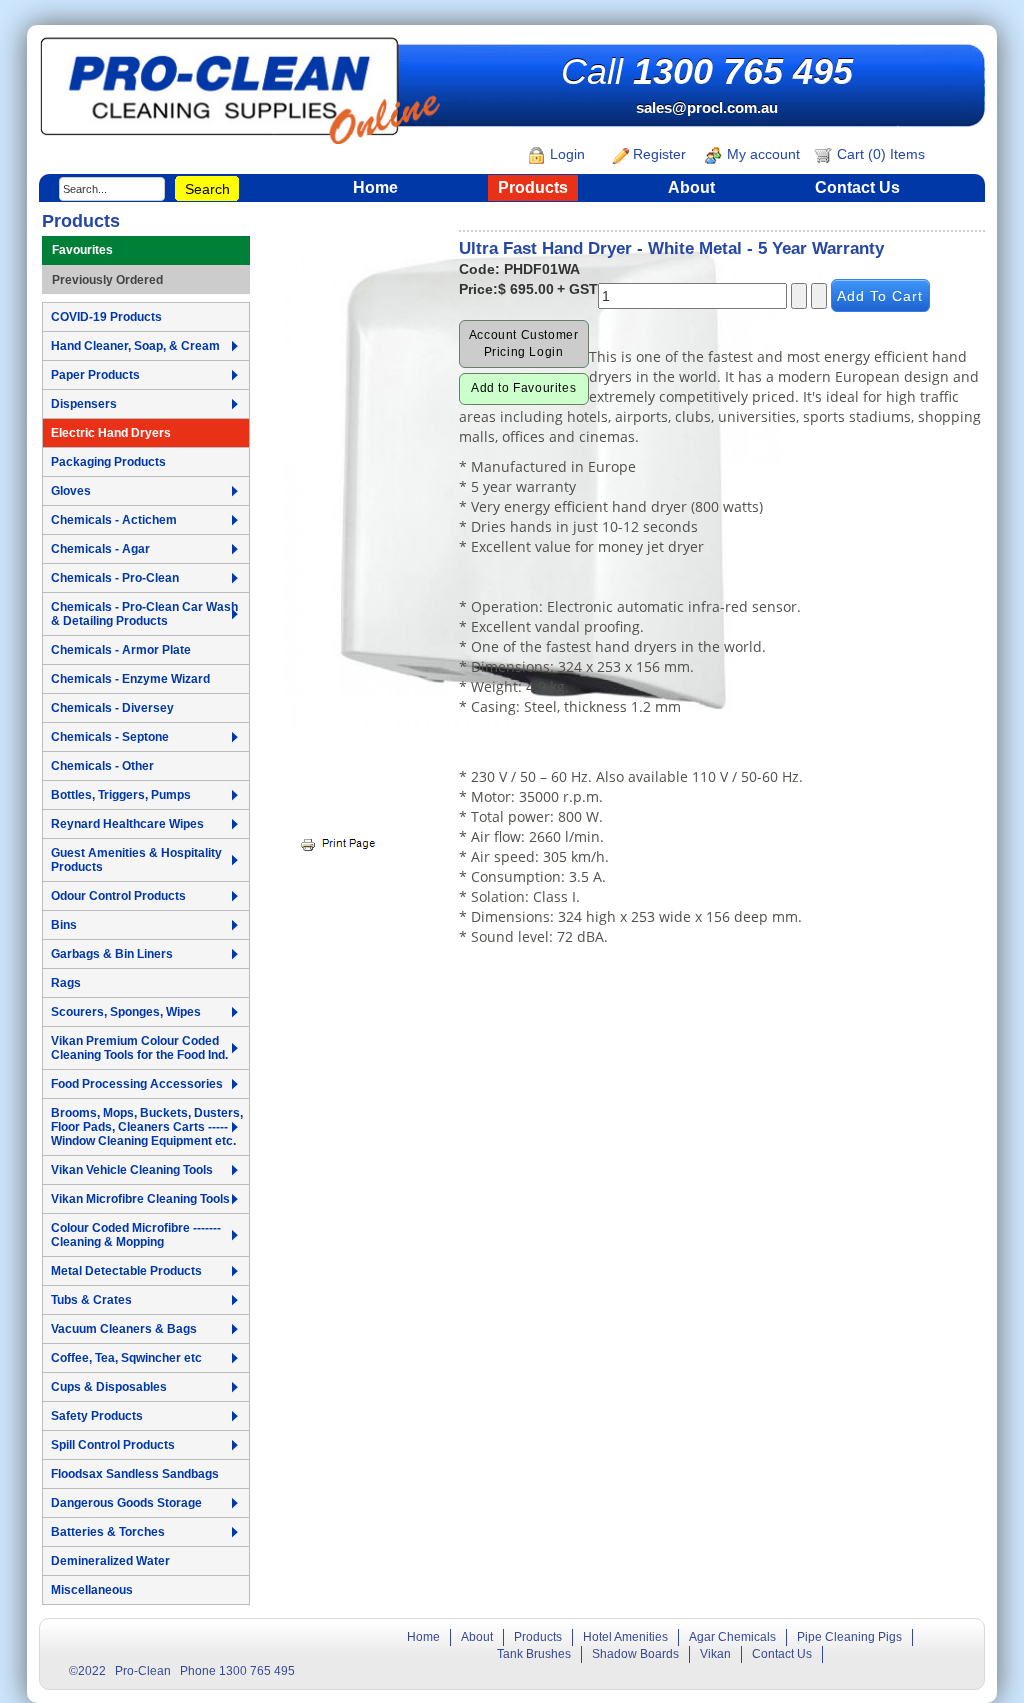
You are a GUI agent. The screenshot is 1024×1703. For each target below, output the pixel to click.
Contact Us (857, 187)
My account (761, 154)
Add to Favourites (523, 388)
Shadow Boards (635, 1654)
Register (657, 154)
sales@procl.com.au (707, 107)
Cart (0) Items (879, 154)
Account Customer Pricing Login (524, 343)
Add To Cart (880, 296)
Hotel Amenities (625, 1637)
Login (565, 154)
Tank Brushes (534, 1654)
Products (533, 187)
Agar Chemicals (732, 1637)
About (691, 187)
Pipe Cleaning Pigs (849, 1637)
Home (375, 187)
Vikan (715, 1654)
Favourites (82, 250)
